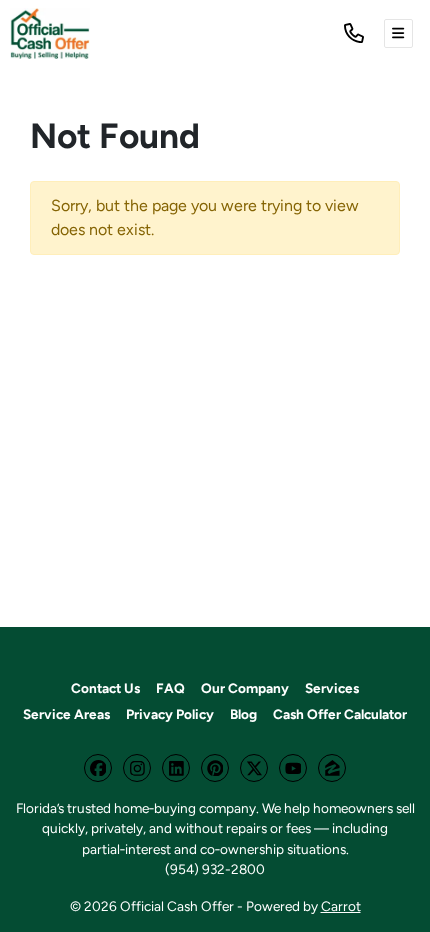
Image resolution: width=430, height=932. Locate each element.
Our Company (245, 688)
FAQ (170, 688)
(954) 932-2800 (215, 869)
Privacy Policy (170, 714)
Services (332, 688)
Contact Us (105, 688)
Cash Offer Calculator (340, 714)
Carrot (341, 906)
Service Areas (66, 714)
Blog (243, 714)
